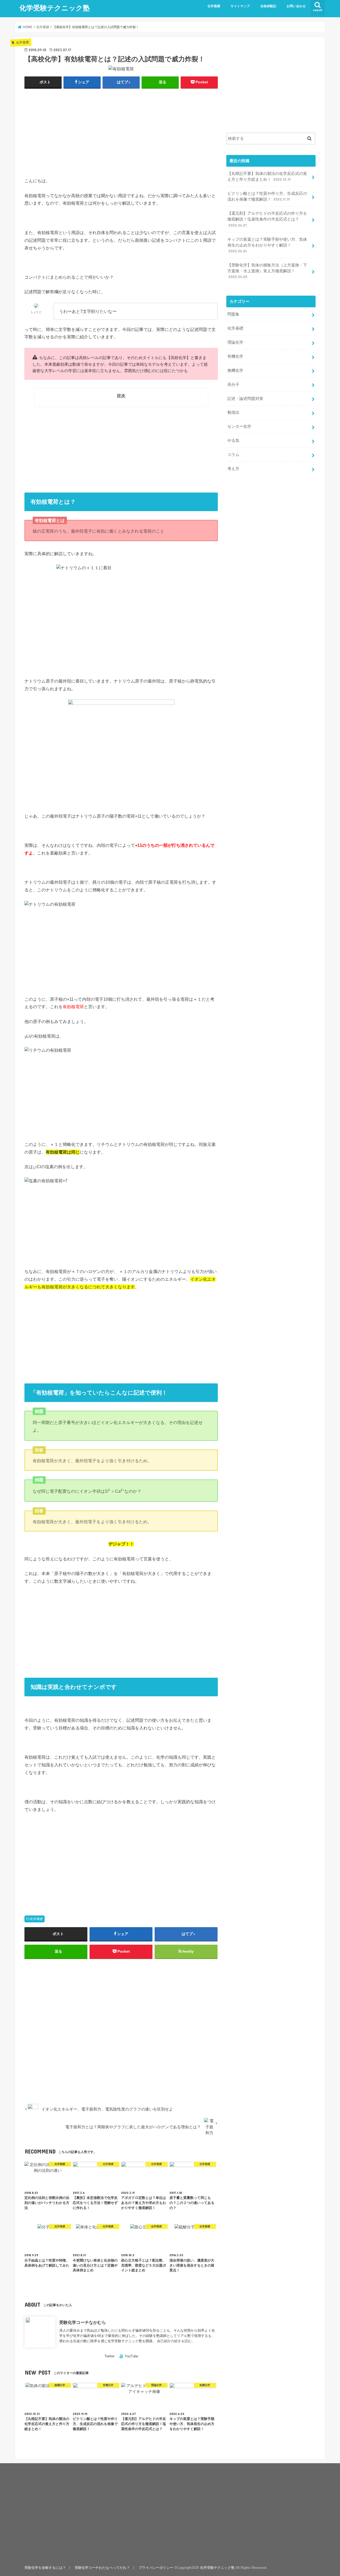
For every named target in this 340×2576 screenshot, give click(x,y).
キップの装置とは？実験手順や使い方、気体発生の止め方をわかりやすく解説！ (267, 245)
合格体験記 (268, 6)
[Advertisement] (121, 132)
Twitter (109, 2356)
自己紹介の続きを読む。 (176, 2341)
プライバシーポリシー (156, 2568)
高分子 (233, 385)
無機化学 (235, 370)
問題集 (233, 314)
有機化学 (235, 356)
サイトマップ (240, 6)
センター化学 (239, 426)
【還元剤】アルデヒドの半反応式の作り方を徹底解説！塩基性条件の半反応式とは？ (267, 219)
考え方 (233, 469)
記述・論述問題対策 (245, 399)
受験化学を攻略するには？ (45, 2568)
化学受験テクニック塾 (55, 8)
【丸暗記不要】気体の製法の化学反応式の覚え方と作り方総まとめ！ (267, 176)
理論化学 (235, 342)
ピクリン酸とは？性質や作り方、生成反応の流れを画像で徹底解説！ (267, 196)
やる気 (233, 441)
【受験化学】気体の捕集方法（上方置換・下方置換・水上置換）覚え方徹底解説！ (267, 271)
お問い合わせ (296, 6)
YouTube (131, 2356)
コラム (233, 455)
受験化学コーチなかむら (83, 2322)
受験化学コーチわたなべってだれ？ (102, 2568)
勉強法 (233, 412)
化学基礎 (214, 6)
